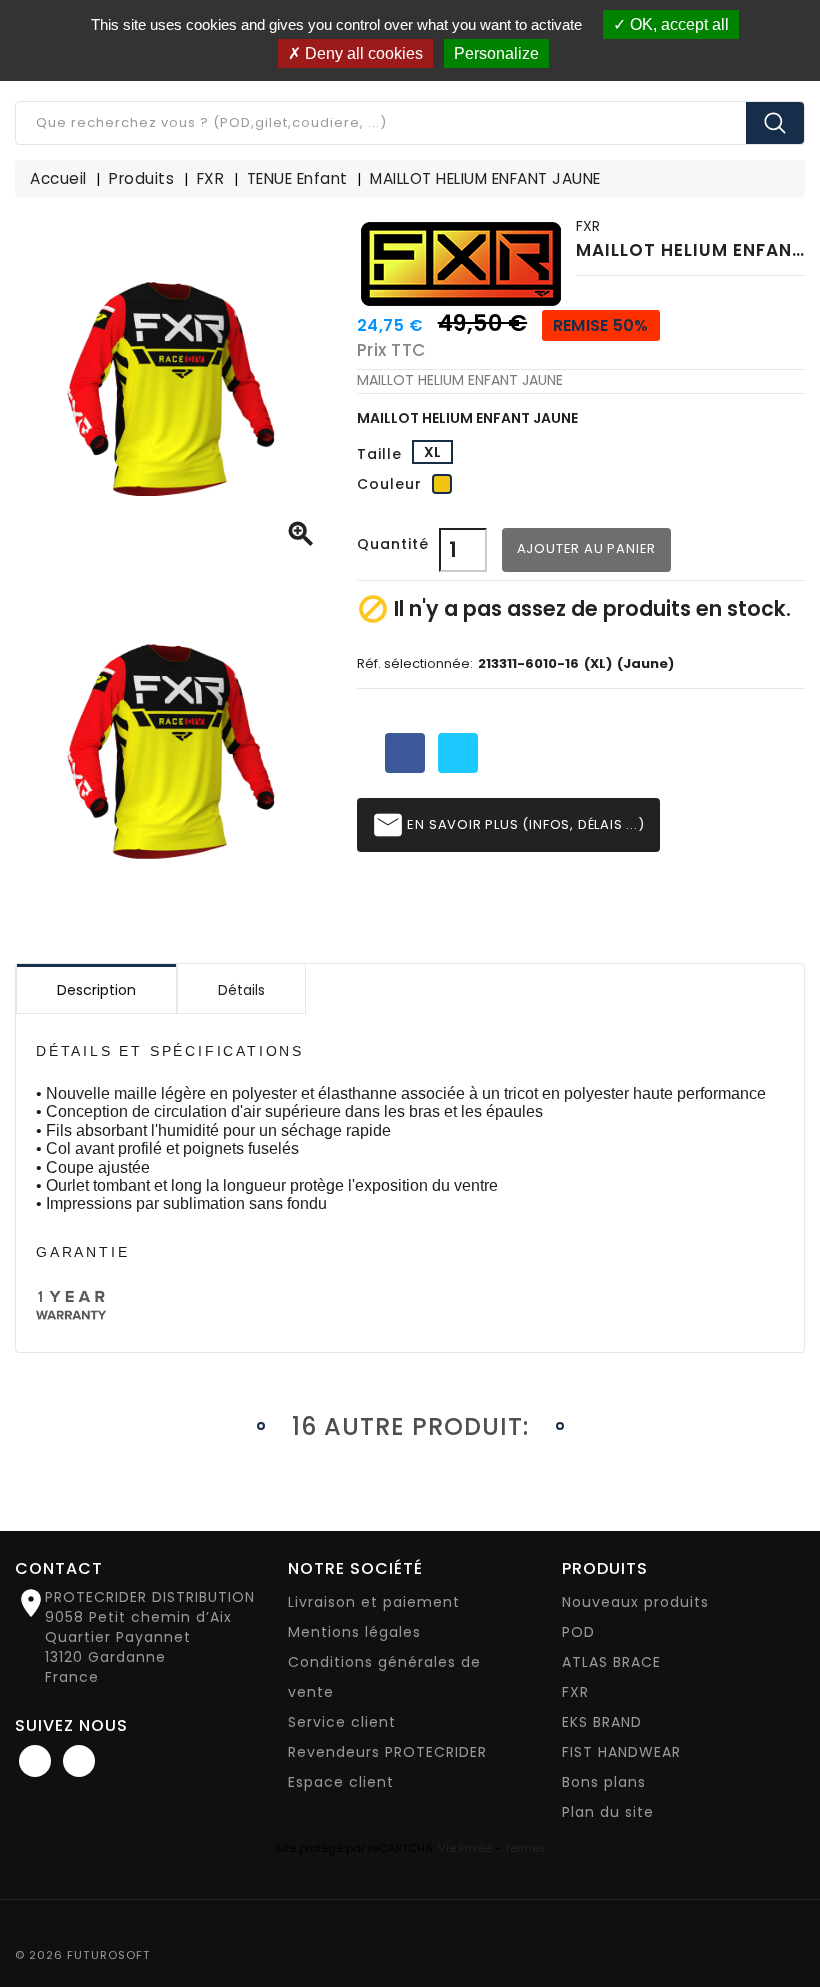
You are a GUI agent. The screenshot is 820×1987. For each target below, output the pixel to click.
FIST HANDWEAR (621, 1752)
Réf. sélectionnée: (415, 664)
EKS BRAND (602, 1722)
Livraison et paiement (374, 1602)
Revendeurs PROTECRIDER (387, 1752)
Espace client (341, 1782)
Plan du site (608, 1812)
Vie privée (465, 1848)
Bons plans (604, 1782)
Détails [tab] (241, 990)
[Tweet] (458, 753)
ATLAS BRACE (611, 1662)
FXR (588, 226)
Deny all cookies (362, 53)
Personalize (496, 53)
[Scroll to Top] (784, 1917)
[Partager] (405, 753)
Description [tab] (96, 990)
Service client (342, 1722)
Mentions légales (354, 1632)
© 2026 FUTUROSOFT (83, 1955)
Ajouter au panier (587, 548)
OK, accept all (677, 24)
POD (578, 1632)
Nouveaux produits (635, 1602)
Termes (525, 1848)
